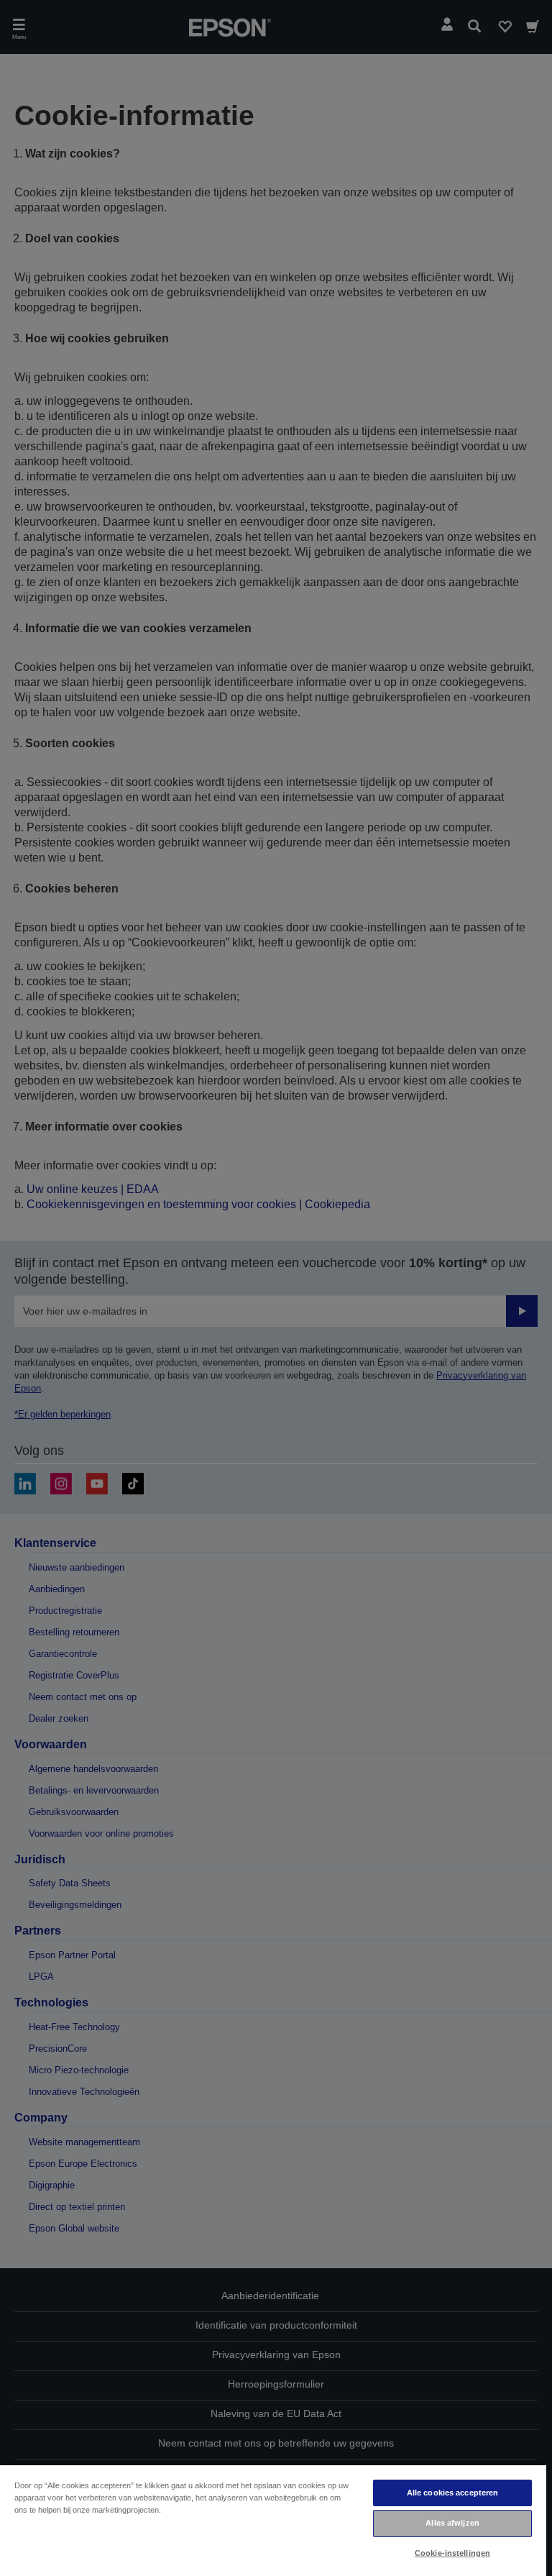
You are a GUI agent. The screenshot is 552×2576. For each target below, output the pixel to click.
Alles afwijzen (452, 2523)
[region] (273, 2520)
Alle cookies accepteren (453, 2493)
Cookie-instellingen (452, 2553)
